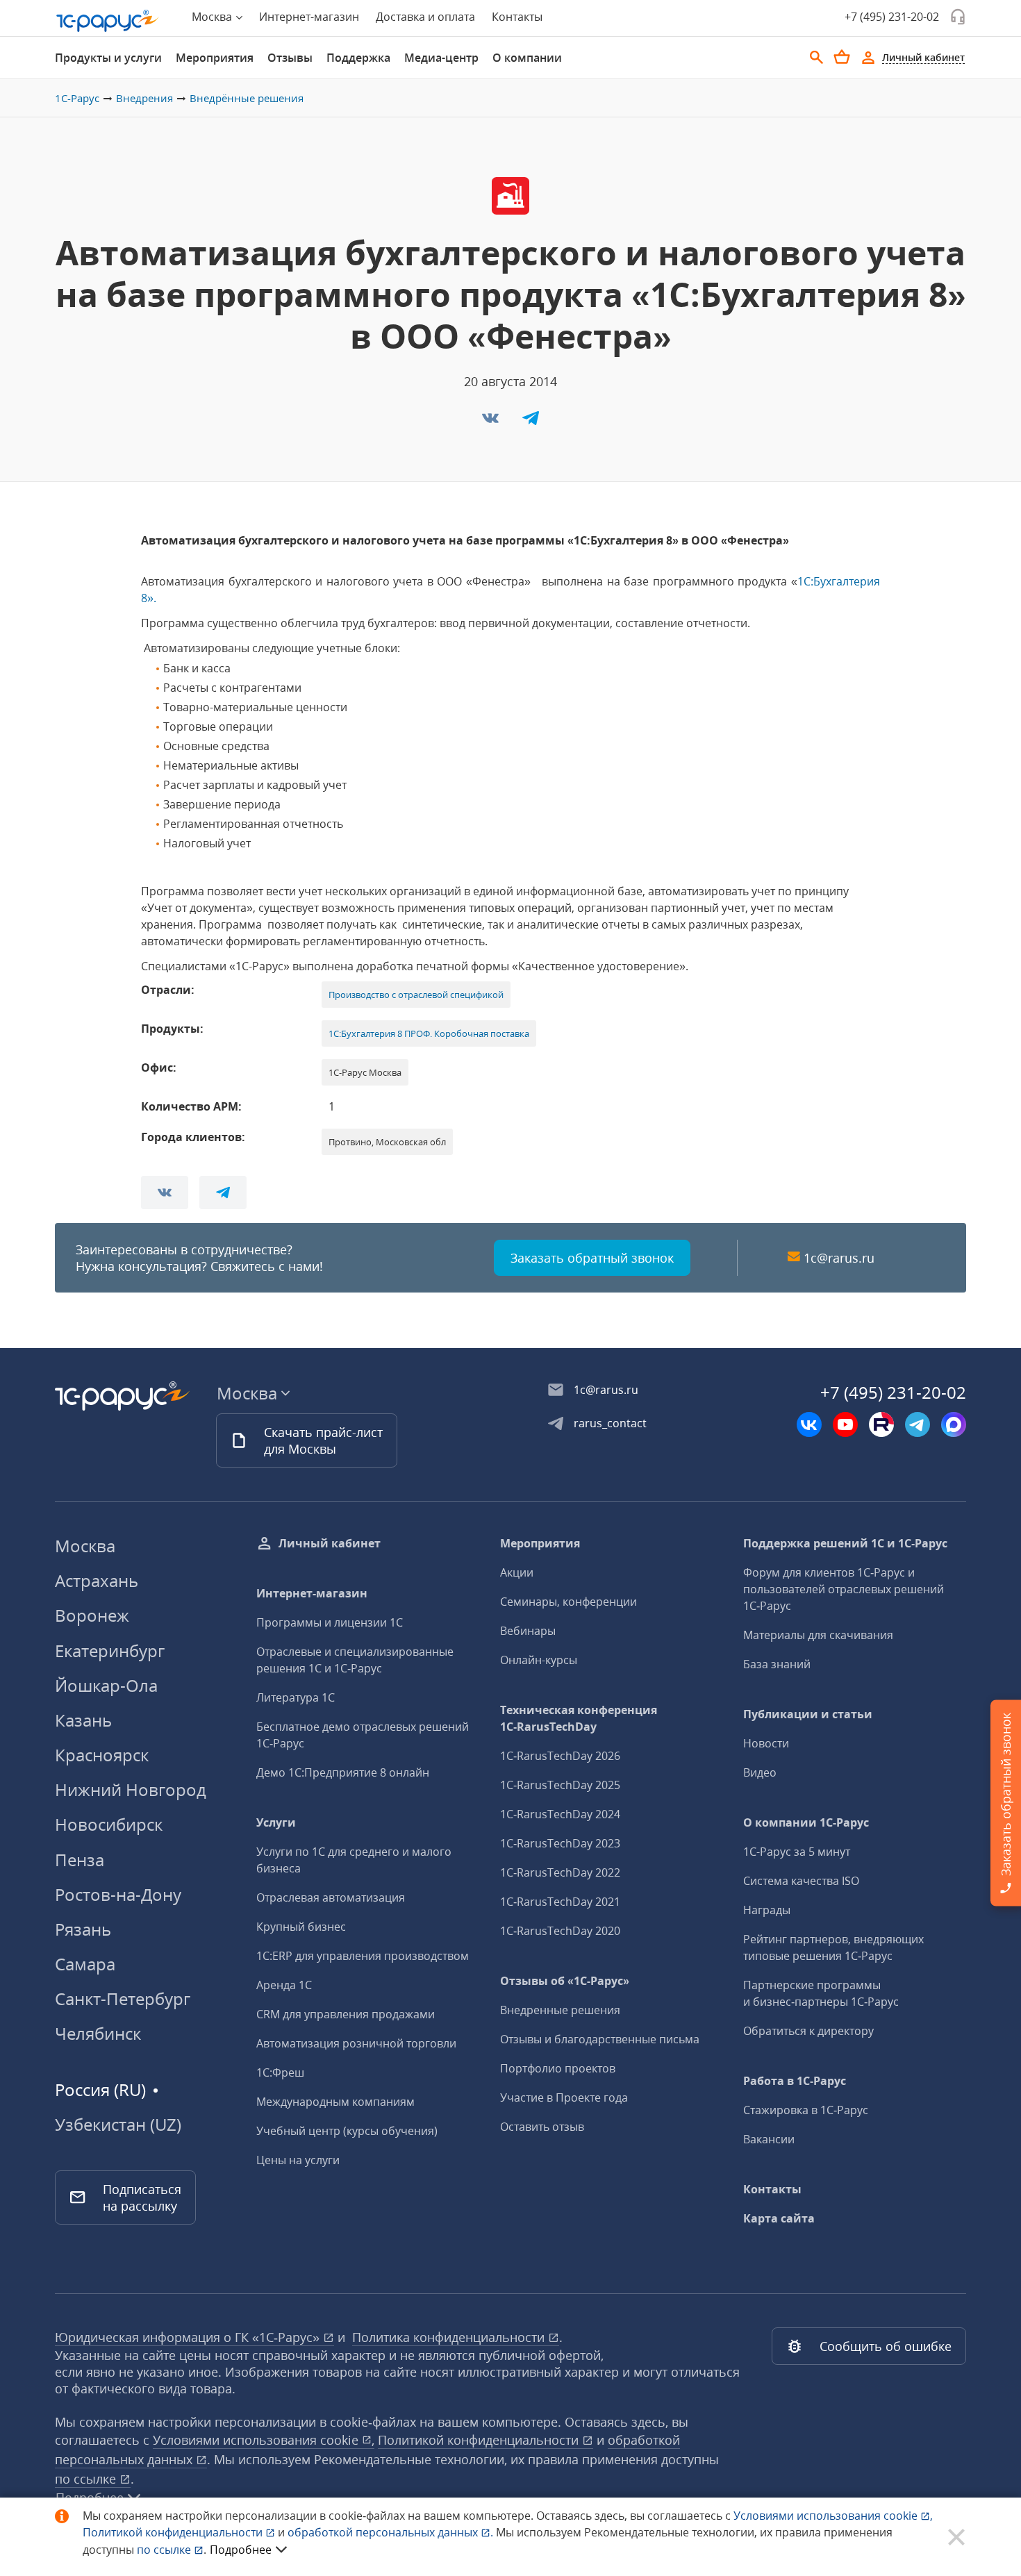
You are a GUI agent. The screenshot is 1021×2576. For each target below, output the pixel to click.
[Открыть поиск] (817, 58)
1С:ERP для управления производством (363, 1956)
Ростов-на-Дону (118, 1894)
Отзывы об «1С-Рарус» (565, 1981)
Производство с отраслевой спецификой (416, 995)
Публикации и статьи (808, 1714)
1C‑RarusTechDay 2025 (560, 1785)
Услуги (276, 1822)
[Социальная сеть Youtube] (845, 1424)
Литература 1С (296, 1697)
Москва (85, 1546)
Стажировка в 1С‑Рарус (806, 2110)
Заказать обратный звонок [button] (592, 1258)
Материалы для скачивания (818, 1635)
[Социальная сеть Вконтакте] (809, 1424)
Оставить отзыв (542, 2127)
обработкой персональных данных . (392, 2532)
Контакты (517, 17)
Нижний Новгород (131, 1789)
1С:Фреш (280, 2072)
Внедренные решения (560, 2010)
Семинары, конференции (568, 1602)
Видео (760, 1772)
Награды (767, 1910)
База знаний (777, 1664)
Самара (85, 1964)
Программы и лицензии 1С (330, 1622)
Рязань (83, 1929)
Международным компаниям (335, 2102)
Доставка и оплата (425, 17)
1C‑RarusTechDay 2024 (560, 1814)
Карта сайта (779, 2218)
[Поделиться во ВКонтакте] (492, 422)
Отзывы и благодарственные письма (600, 2039)
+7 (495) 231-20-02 (892, 17)
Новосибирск (109, 1824)
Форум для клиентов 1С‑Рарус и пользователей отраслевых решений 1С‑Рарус (844, 1589)
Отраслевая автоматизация (331, 1897)
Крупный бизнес (301, 1927)
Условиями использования (833, 2516)
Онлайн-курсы (539, 1660)
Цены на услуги (298, 2160)
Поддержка (358, 58)
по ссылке (87, 2479)
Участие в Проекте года (564, 2097)
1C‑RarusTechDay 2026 (560, 1756)
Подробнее (241, 2550)
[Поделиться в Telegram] (531, 422)
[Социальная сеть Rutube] (881, 1424)
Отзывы (290, 58)
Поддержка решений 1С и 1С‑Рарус (845, 1543)
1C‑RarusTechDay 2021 (560, 1902)
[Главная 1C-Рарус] (108, 21)
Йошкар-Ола (106, 1685)
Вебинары (528, 1631)
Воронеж (92, 1615)
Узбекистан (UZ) (118, 2125)
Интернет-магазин (309, 17)
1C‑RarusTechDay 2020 (560, 1931)
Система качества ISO (801, 1881)
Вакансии (769, 2139)
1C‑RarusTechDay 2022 (560, 1872)
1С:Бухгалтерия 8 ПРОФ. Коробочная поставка (429, 1033)
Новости (766, 1743)
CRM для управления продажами (346, 2014)
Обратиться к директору (808, 2031)
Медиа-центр (441, 58)
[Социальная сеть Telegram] (918, 1424)
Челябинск (98, 2033)
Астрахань (97, 1580)
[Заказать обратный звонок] (958, 17)
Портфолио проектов (558, 2068)
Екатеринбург (110, 1651)
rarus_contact (610, 1423)
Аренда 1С (284, 1985)
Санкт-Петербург (123, 1999)
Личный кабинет (330, 1543)
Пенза (80, 1860)
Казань (83, 1720)
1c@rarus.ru (839, 1258)
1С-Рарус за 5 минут (797, 1852)
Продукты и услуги (108, 58)
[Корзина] (842, 57)
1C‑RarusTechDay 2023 (560, 1843)
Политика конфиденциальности (450, 2337)
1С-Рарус (77, 98)
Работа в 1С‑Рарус (795, 2081)
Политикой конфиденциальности (174, 2532)
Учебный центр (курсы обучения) (347, 2131)
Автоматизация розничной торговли (356, 2043)
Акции (517, 1572)
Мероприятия (215, 58)
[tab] (108, 58)
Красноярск (102, 1755)
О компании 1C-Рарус (806, 1822)
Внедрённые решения (247, 98)
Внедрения (144, 98)
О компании (527, 58)
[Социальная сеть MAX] (954, 1424)
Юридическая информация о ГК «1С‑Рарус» (189, 2337)
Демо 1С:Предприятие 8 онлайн (343, 1772)
